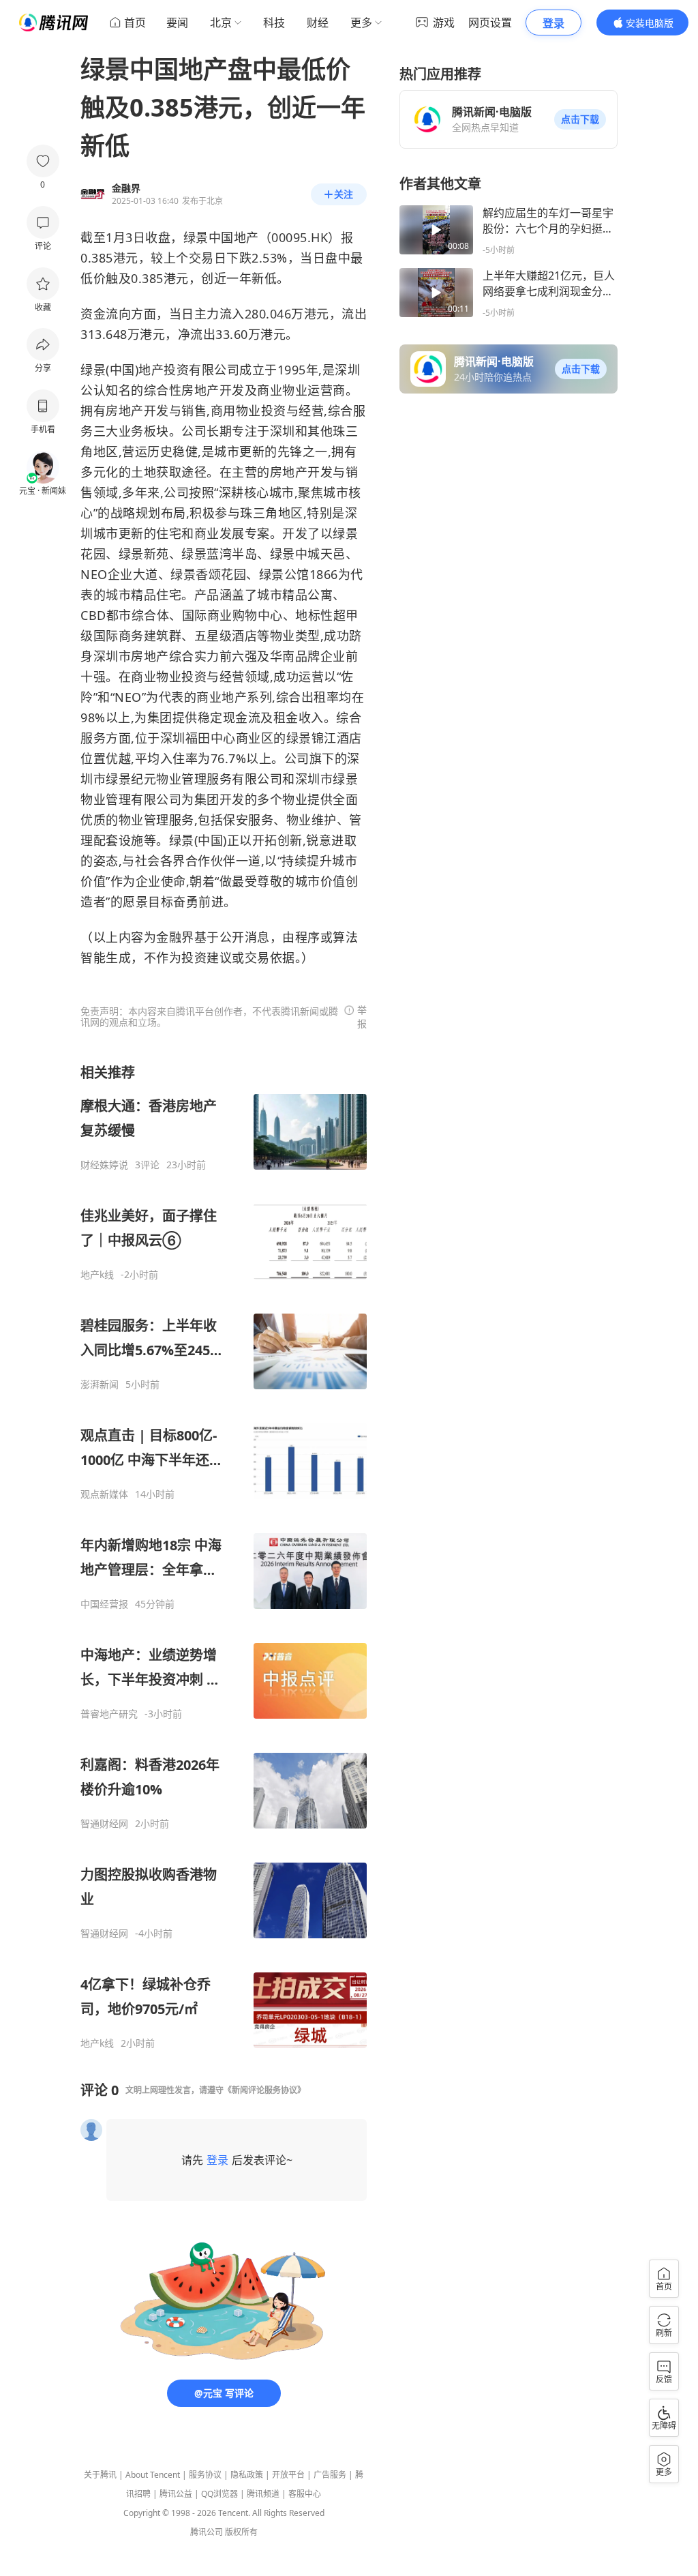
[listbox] (224, 1556)
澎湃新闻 (100, 1385)
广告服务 (330, 2475)
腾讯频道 (263, 2494)
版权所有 (241, 2532)
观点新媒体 (104, 1494)
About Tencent (153, 2475)
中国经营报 (104, 1604)
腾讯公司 (207, 2532)
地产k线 (97, 1275)
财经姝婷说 (104, 1165)
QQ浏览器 (219, 2494)
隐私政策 (247, 2475)
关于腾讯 (100, 2475)
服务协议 (205, 2475)
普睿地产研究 (109, 1714)
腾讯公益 (176, 2494)
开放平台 (288, 2475)
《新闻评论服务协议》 (264, 2090)
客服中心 (305, 2494)
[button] (580, 119)
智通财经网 (104, 1824)
